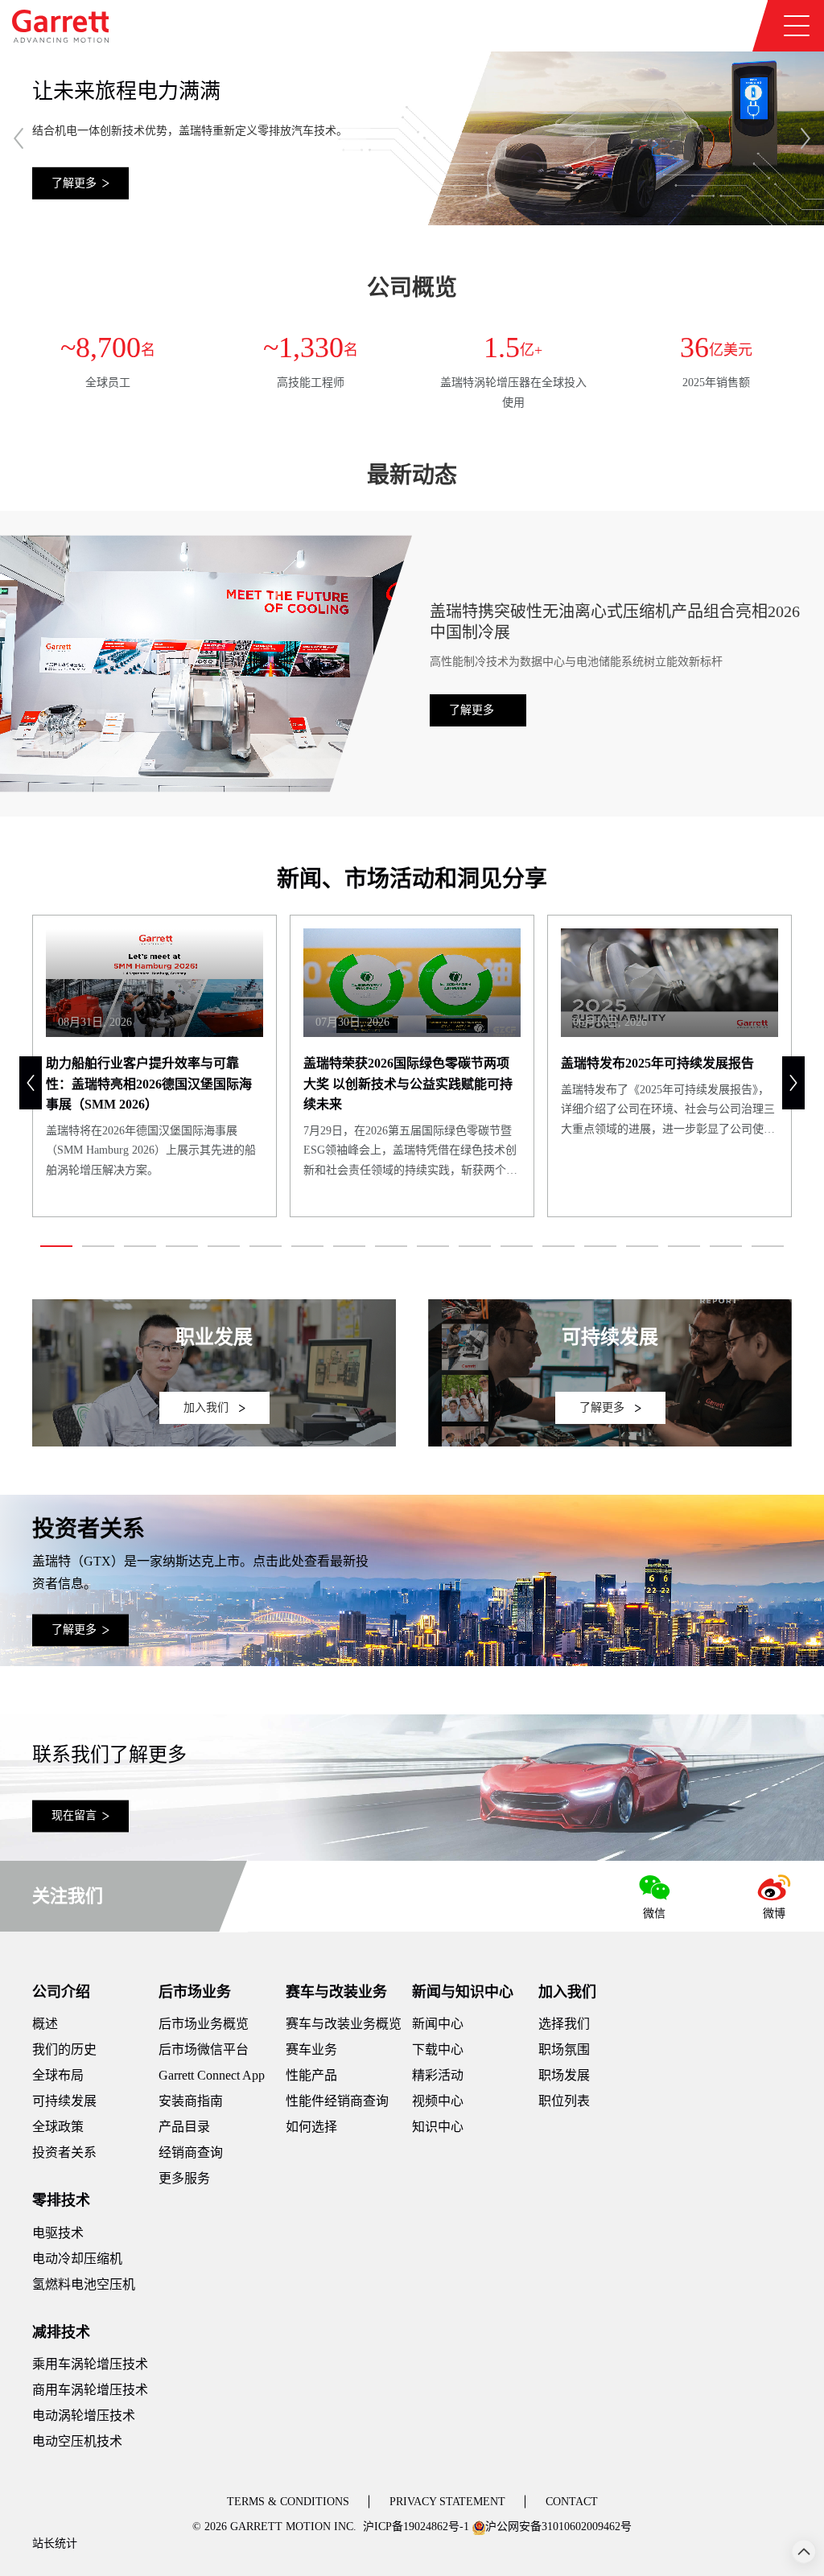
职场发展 (564, 2075)
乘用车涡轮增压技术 (90, 2364)
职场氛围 (564, 2049)
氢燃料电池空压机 (84, 2284)
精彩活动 (438, 2075)
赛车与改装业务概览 (344, 2024)
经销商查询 (191, 2152)
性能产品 (311, 2075)
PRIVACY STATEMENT (447, 2502)
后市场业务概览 (204, 2024)
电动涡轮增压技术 (84, 2416)
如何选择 (311, 2127)
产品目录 (184, 2127)
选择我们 (564, 2024)
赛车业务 (311, 2049)
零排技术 (61, 2200)
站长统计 (55, 2543)
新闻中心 (438, 2024)
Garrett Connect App (212, 2075)
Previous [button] (19, 138)
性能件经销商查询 (337, 2101)
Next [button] (805, 138)
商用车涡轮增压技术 (90, 2390)
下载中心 (438, 2049)
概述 (45, 2024)
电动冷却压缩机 (77, 2259)
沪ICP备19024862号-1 (416, 2527)
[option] (412, 137)
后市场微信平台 (204, 2049)
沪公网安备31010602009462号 (558, 2527)
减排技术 (61, 2332)
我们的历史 (64, 2049)
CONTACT (572, 2502)
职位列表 (564, 2101)
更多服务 (184, 2178)
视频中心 (438, 2101)
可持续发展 (64, 2101)
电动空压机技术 (77, 2441)
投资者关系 (64, 2152)
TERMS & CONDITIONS (288, 2502)
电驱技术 (58, 2233)
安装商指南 (191, 2101)
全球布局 (58, 2075)
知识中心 (438, 2127)
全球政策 (58, 2127)
